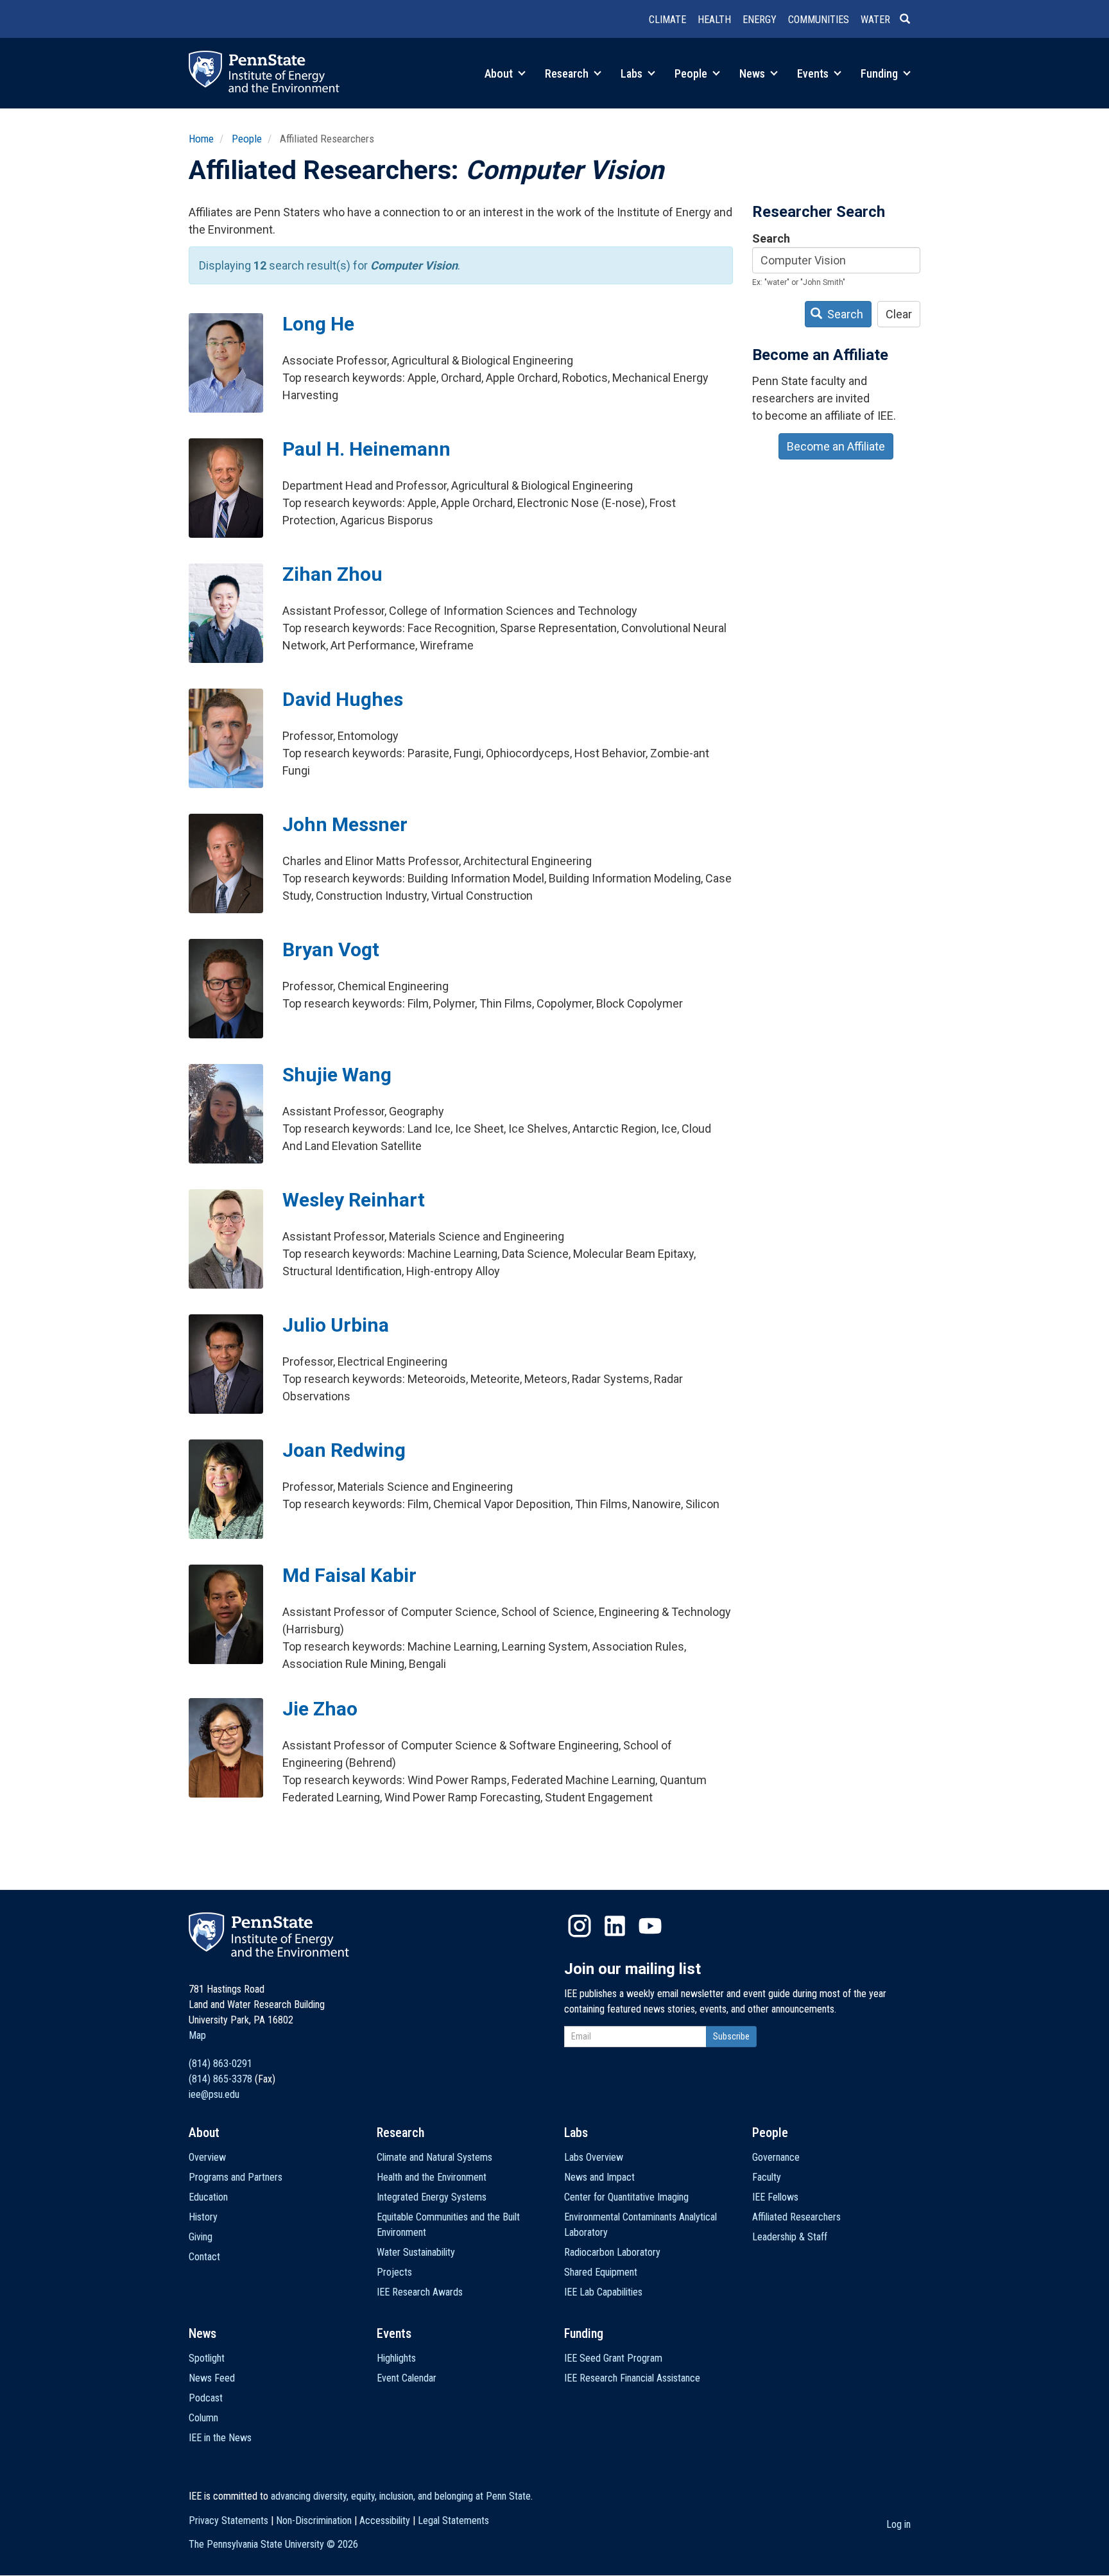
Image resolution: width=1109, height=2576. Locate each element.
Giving (201, 2237)
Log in (898, 2524)
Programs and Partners (236, 2177)
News (753, 73)
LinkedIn (615, 1926)
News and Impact (599, 2177)
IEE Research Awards (420, 2292)
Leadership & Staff (790, 2237)
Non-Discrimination (314, 2520)
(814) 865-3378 (220, 2079)
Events (814, 73)
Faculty (767, 2177)
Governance (776, 2157)
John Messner (345, 824)
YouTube (650, 1926)
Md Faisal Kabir (349, 1575)
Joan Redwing (344, 1450)
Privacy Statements (228, 2520)
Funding (881, 73)
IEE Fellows (775, 2197)
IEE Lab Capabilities (603, 2292)
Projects (394, 2272)
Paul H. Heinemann (366, 449)
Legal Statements (453, 2520)
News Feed (212, 2378)
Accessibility (385, 2520)
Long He (318, 324)
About (500, 73)
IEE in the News (220, 2438)
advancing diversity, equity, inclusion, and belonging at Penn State (401, 2496)
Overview (207, 2157)
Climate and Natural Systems (434, 2157)
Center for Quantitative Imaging (626, 2197)
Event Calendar (407, 2378)
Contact (204, 2257)
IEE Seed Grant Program (613, 2358)
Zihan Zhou (332, 574)
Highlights (396, 2358)
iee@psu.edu (214, 2094)
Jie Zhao (320, 1709)
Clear (899, 314)
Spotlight (207, 2358)
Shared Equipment (601, 2272)
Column (203, 2418)
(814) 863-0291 (220, 2064)
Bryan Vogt (331, 949)
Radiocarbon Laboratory (612, 2252)
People (692, 73)
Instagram (580, 1926)
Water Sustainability (416, 2252)
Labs (633, 73)
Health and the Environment (432, 2177)
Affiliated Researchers (796, 2217)
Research (568, 73)
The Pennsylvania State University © (273, 2544)
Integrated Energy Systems (432, 2197)
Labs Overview (594, 2157)
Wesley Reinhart (354, 1200)
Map (197, 2035)
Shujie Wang (337, 1075)
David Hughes (343, 699)
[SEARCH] (910, 20)
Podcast (206, 2398)
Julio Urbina (336, 1325)
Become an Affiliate (836, 446)
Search (771, 238)
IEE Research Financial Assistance (632, 2378)
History (203, 2217)
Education (208, 2197)
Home (201, 139)
